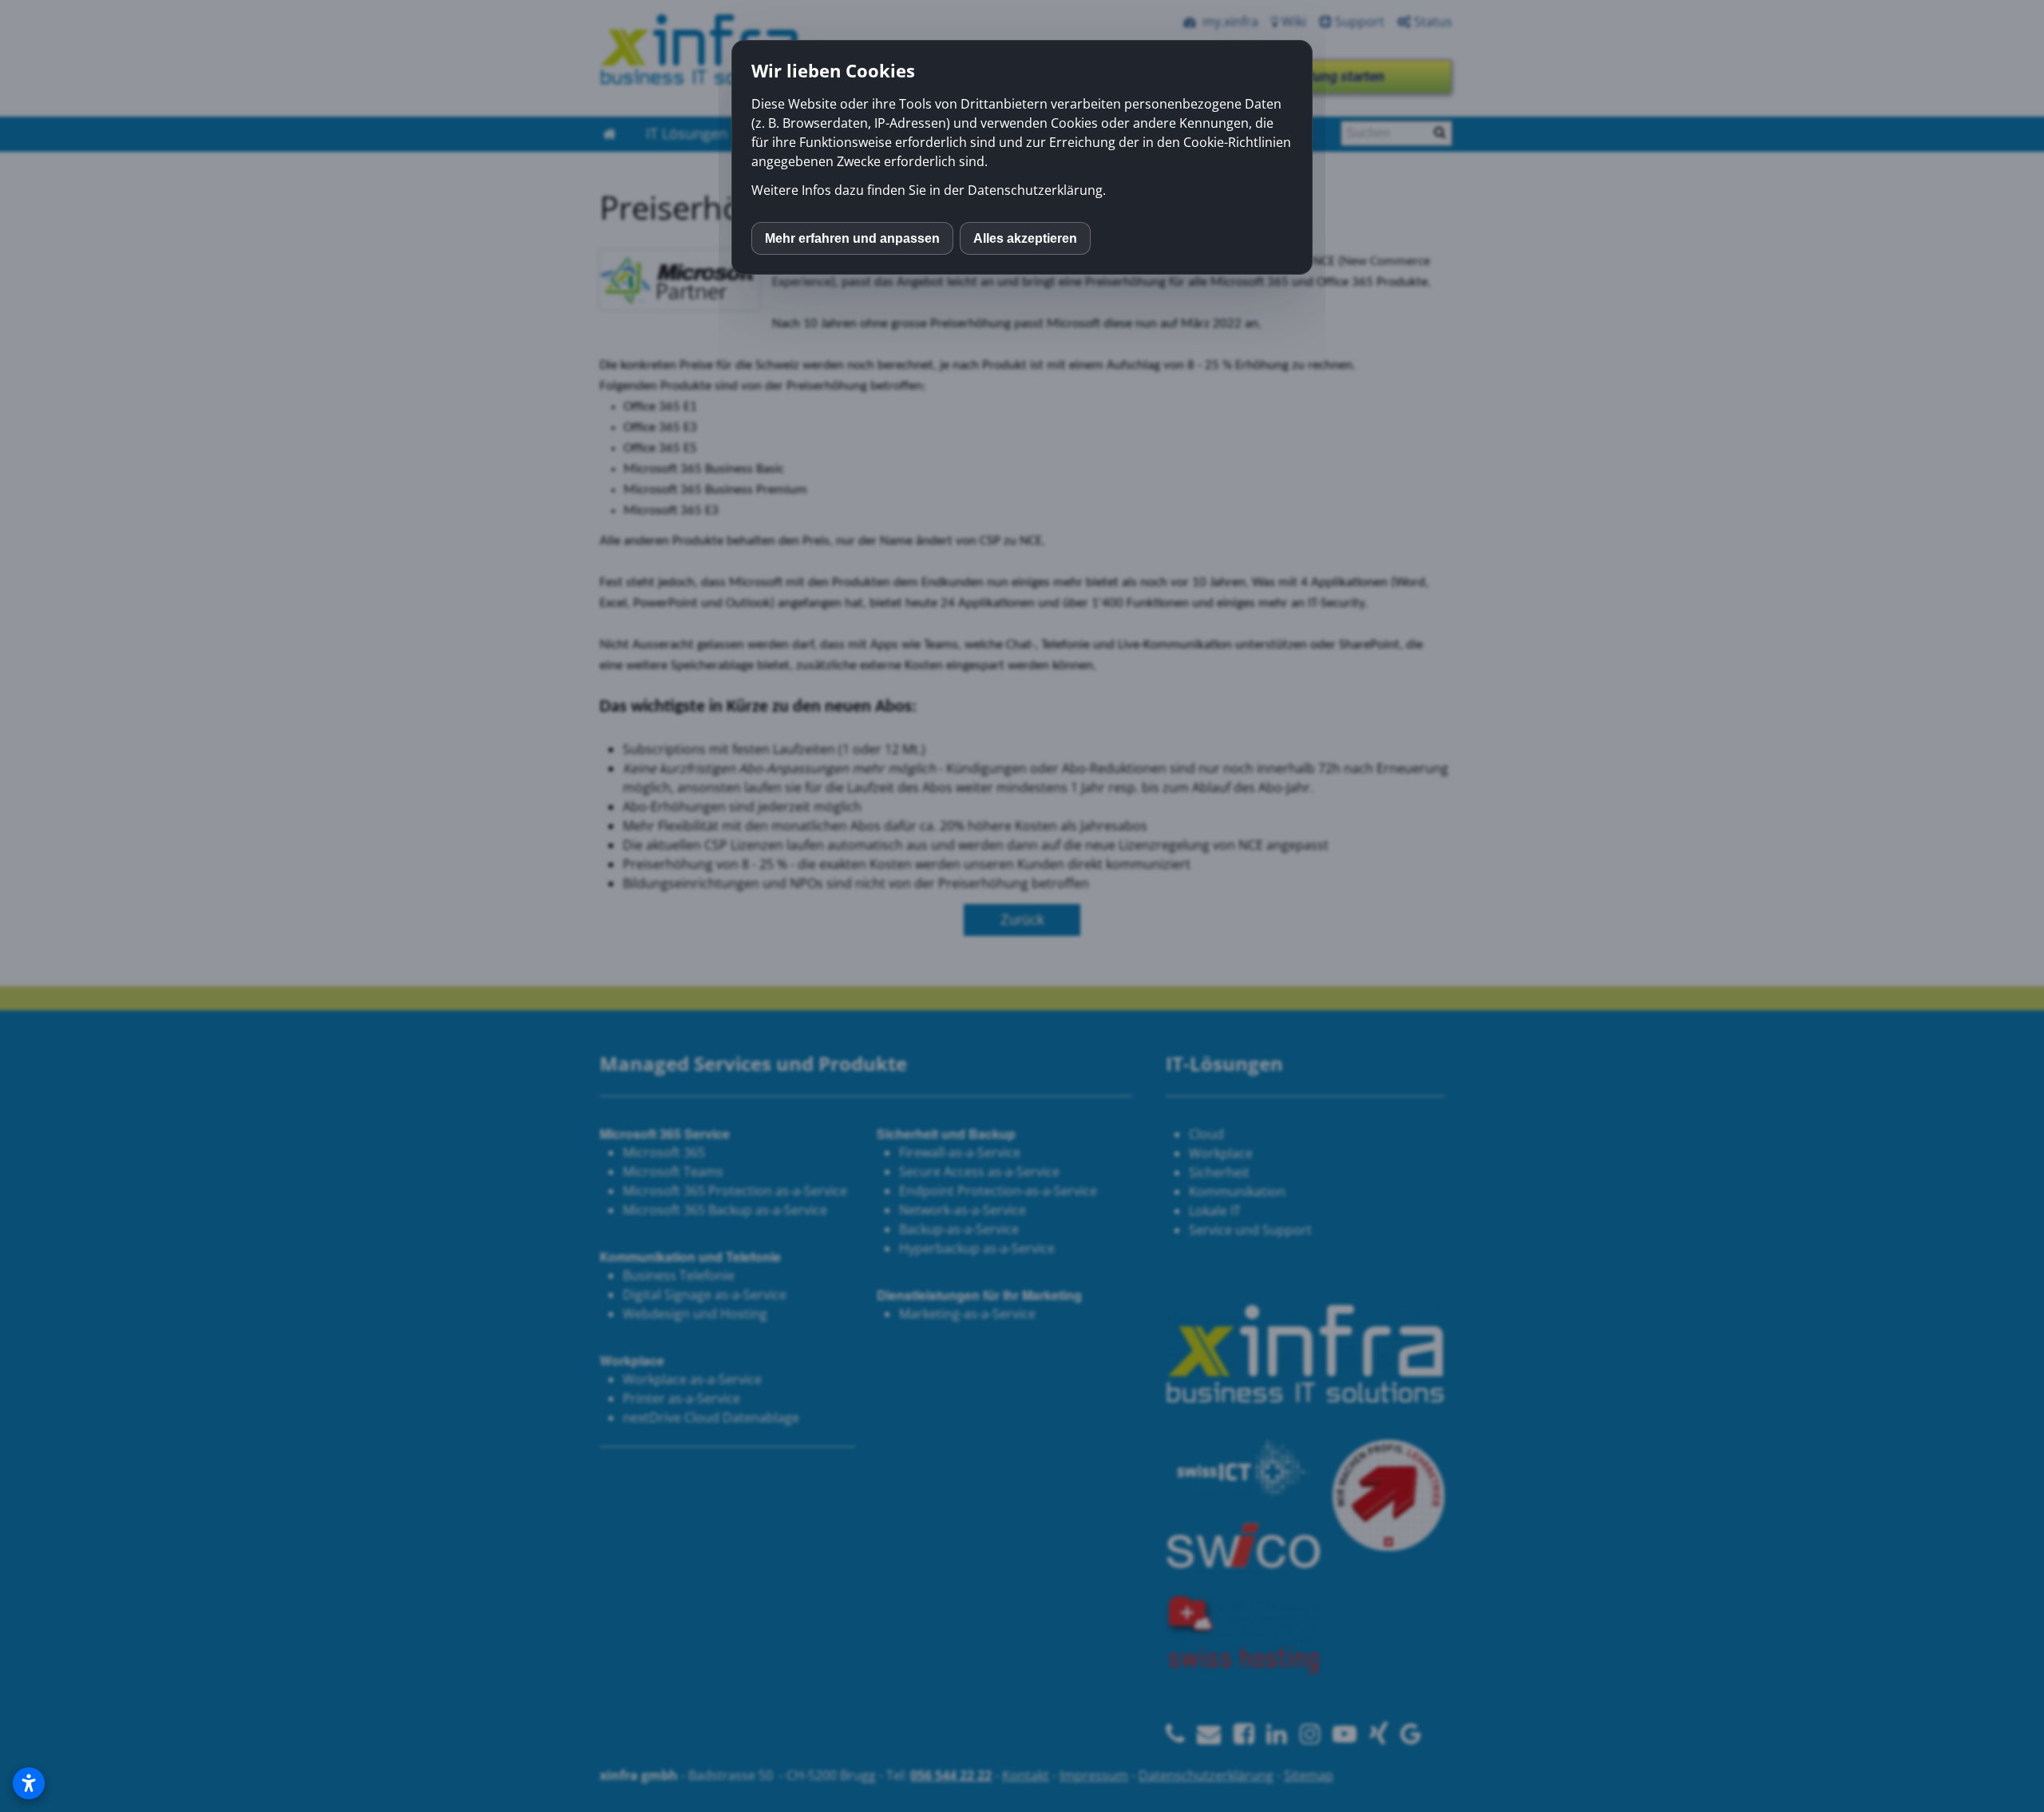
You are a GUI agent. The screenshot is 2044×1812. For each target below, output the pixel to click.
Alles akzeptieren (1025, 238)
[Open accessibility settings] (29, 1783)
